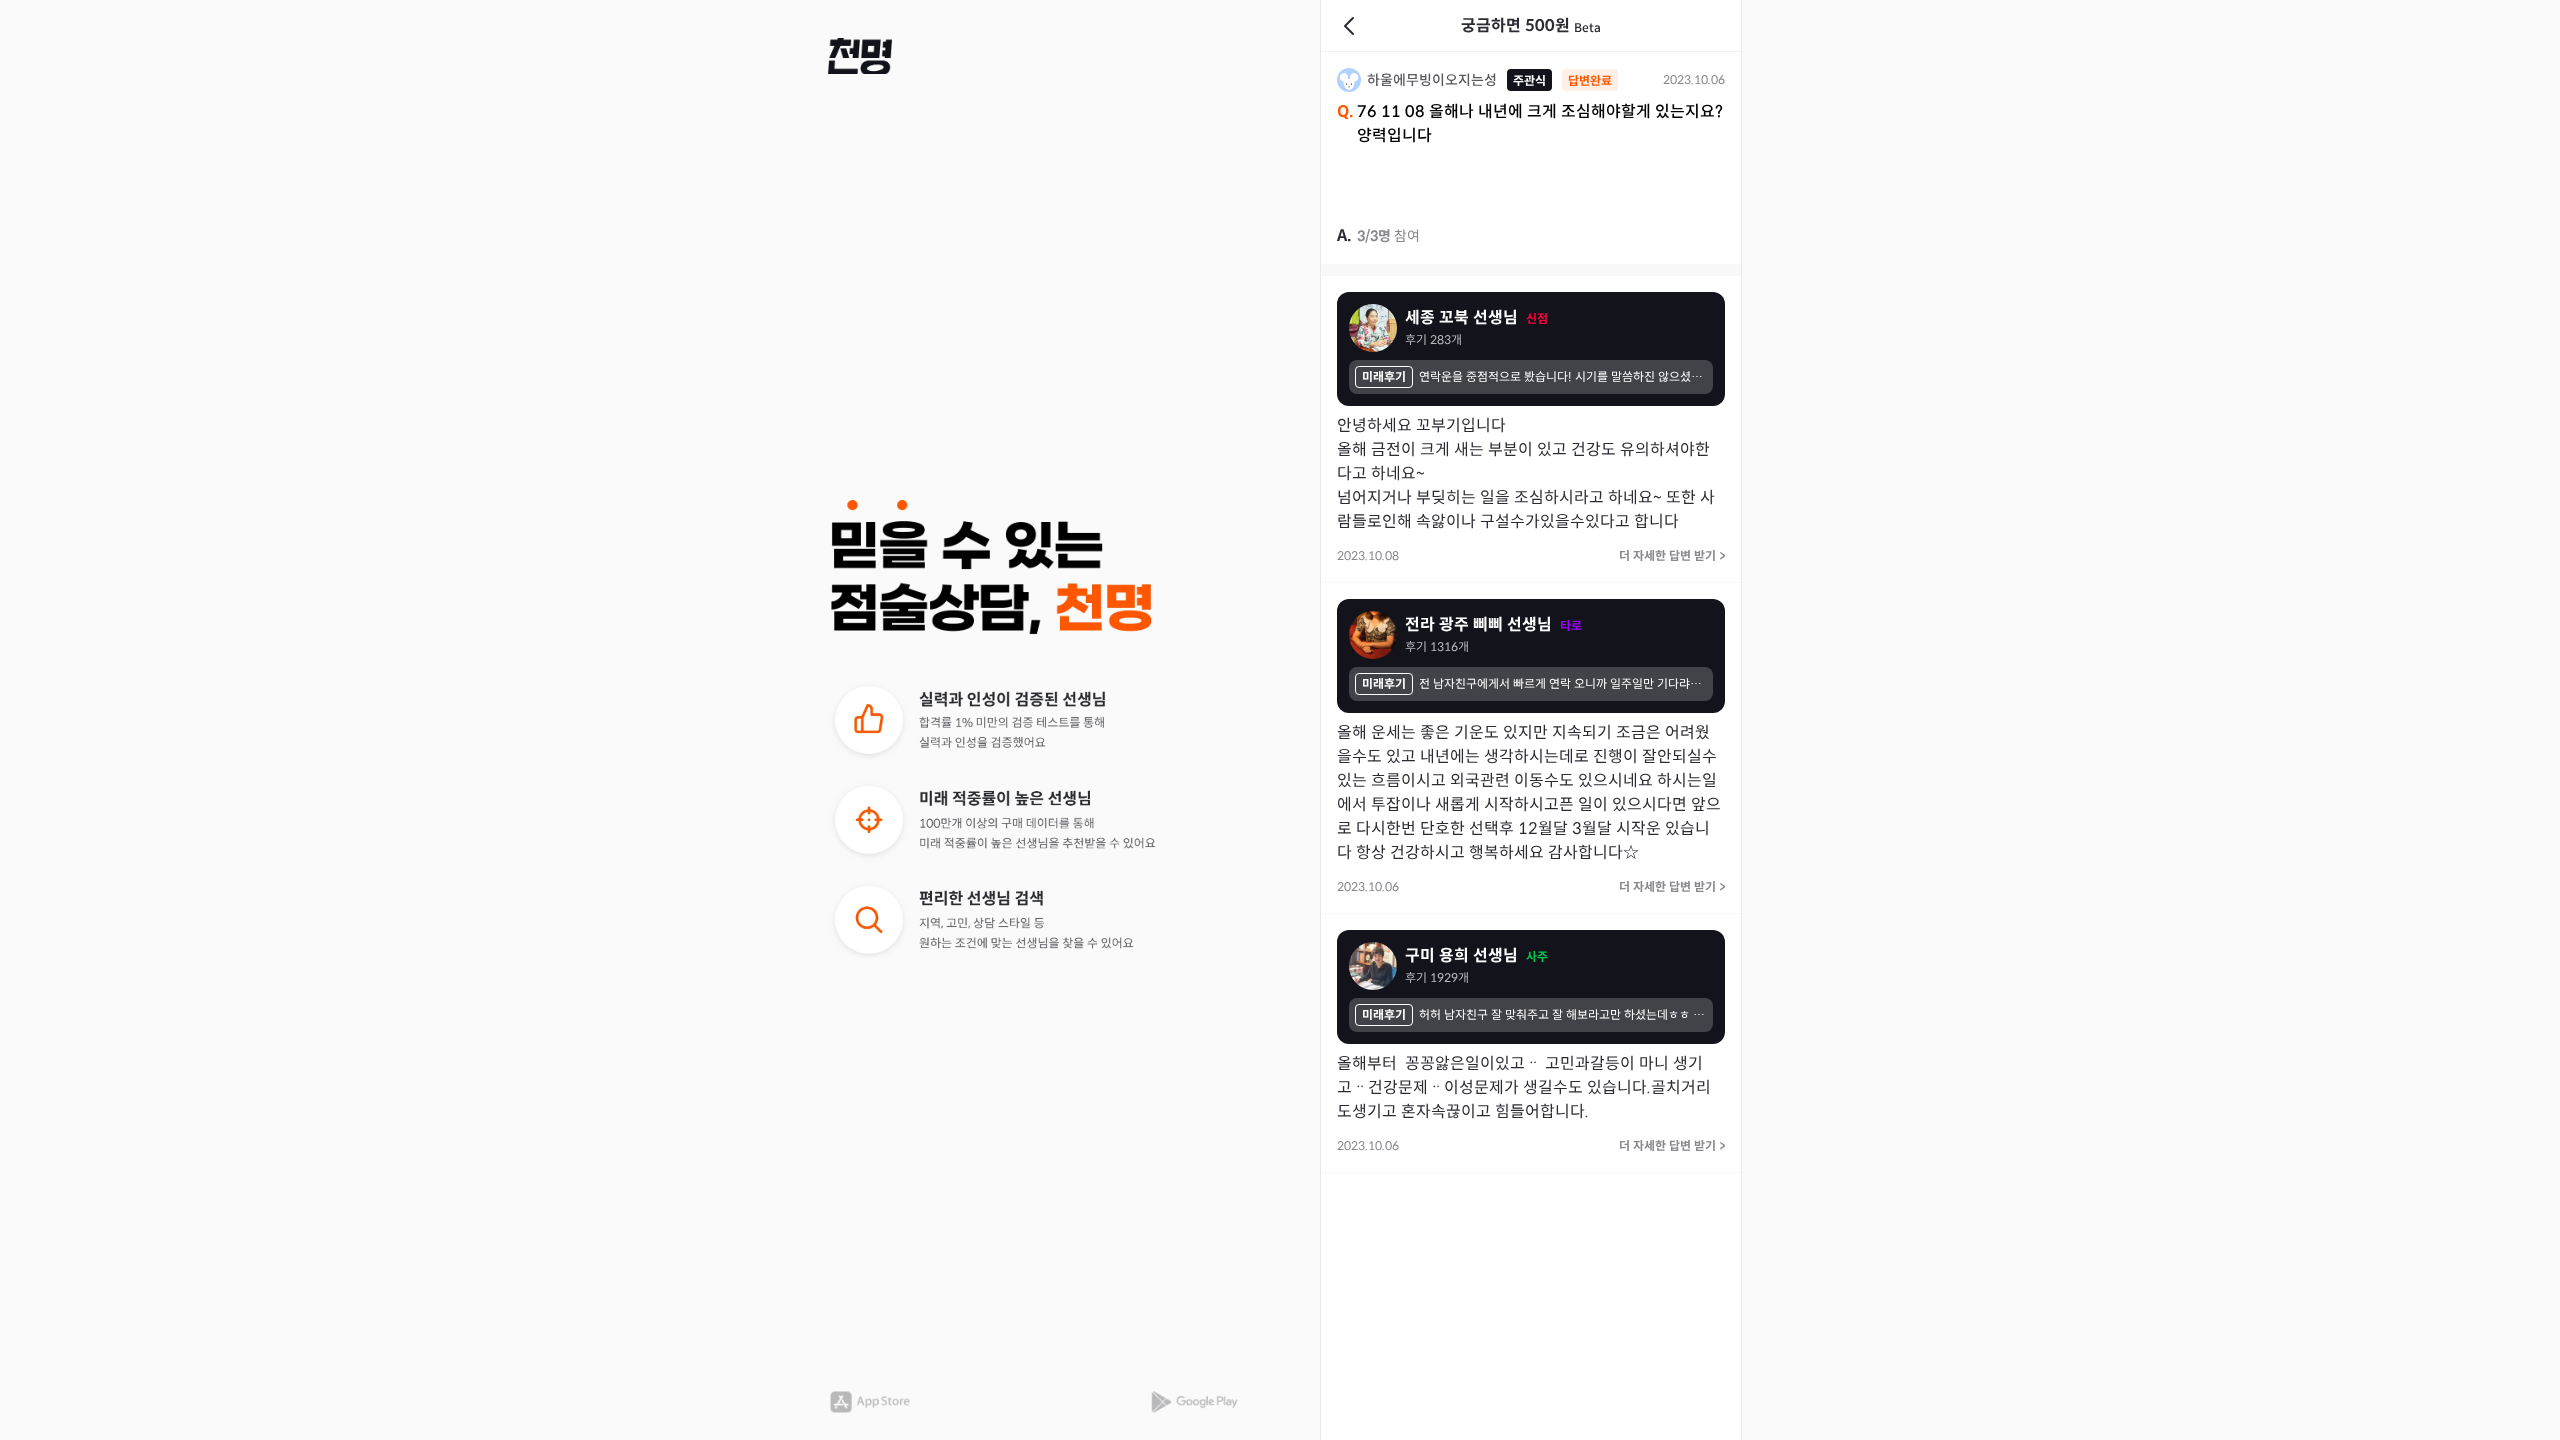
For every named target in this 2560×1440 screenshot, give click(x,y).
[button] (860, 56)
